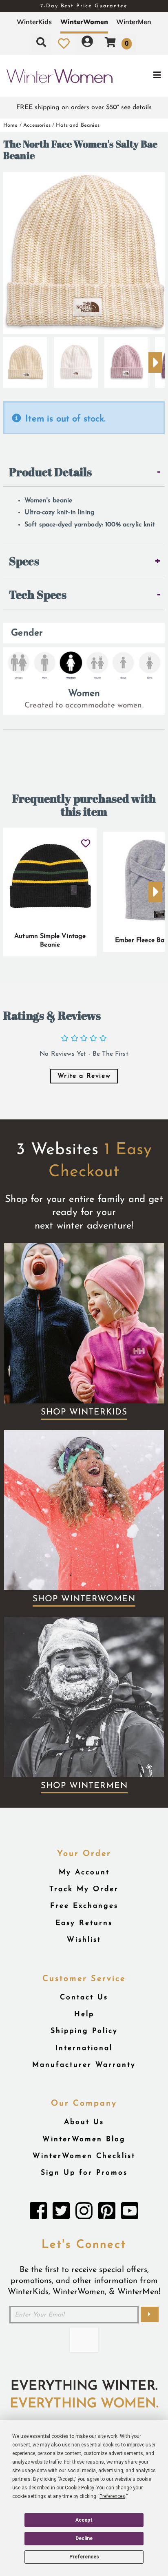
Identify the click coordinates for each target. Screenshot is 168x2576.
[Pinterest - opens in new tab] (107, 2213)
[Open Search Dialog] (41, 43)
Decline (84, 2538)
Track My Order (84, 1889)
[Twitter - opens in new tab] (61, 2213)
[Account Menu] (87, 43)
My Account (84, 1872)
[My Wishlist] (64, 43)
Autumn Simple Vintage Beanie (50, 941)
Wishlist (84, 1940)
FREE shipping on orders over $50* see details (84, 107)
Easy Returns (84, 1923)
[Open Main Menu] (140, 76)
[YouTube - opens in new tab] (130, 2213)
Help (84, 2014)
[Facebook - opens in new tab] (38, 2213)
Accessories (37, 125)
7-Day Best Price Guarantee (84, 6)
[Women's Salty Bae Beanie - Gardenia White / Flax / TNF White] (76, 359)
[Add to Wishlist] (86, 840)
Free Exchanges (84, 1906)
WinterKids (34, 22)
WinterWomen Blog (84, 2139)
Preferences (84, 2557)
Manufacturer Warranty (84, 2065)
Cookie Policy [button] (79, 2488)
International (84, 2048)
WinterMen (134, 22)
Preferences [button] (112, 2496)
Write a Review (84, 1076)
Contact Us (84, 1997)
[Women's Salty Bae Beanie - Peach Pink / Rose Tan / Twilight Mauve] (126, 359)
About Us (84, 2122)
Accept (84, 2520)
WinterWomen (84, 22)
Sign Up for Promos (84, 2173)
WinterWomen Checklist (84, 2156)
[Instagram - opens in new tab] (84, 2213)
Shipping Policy (84, 2031)
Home (11, 125)
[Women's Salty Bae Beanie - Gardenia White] (25, 359)
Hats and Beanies (78, 125)
